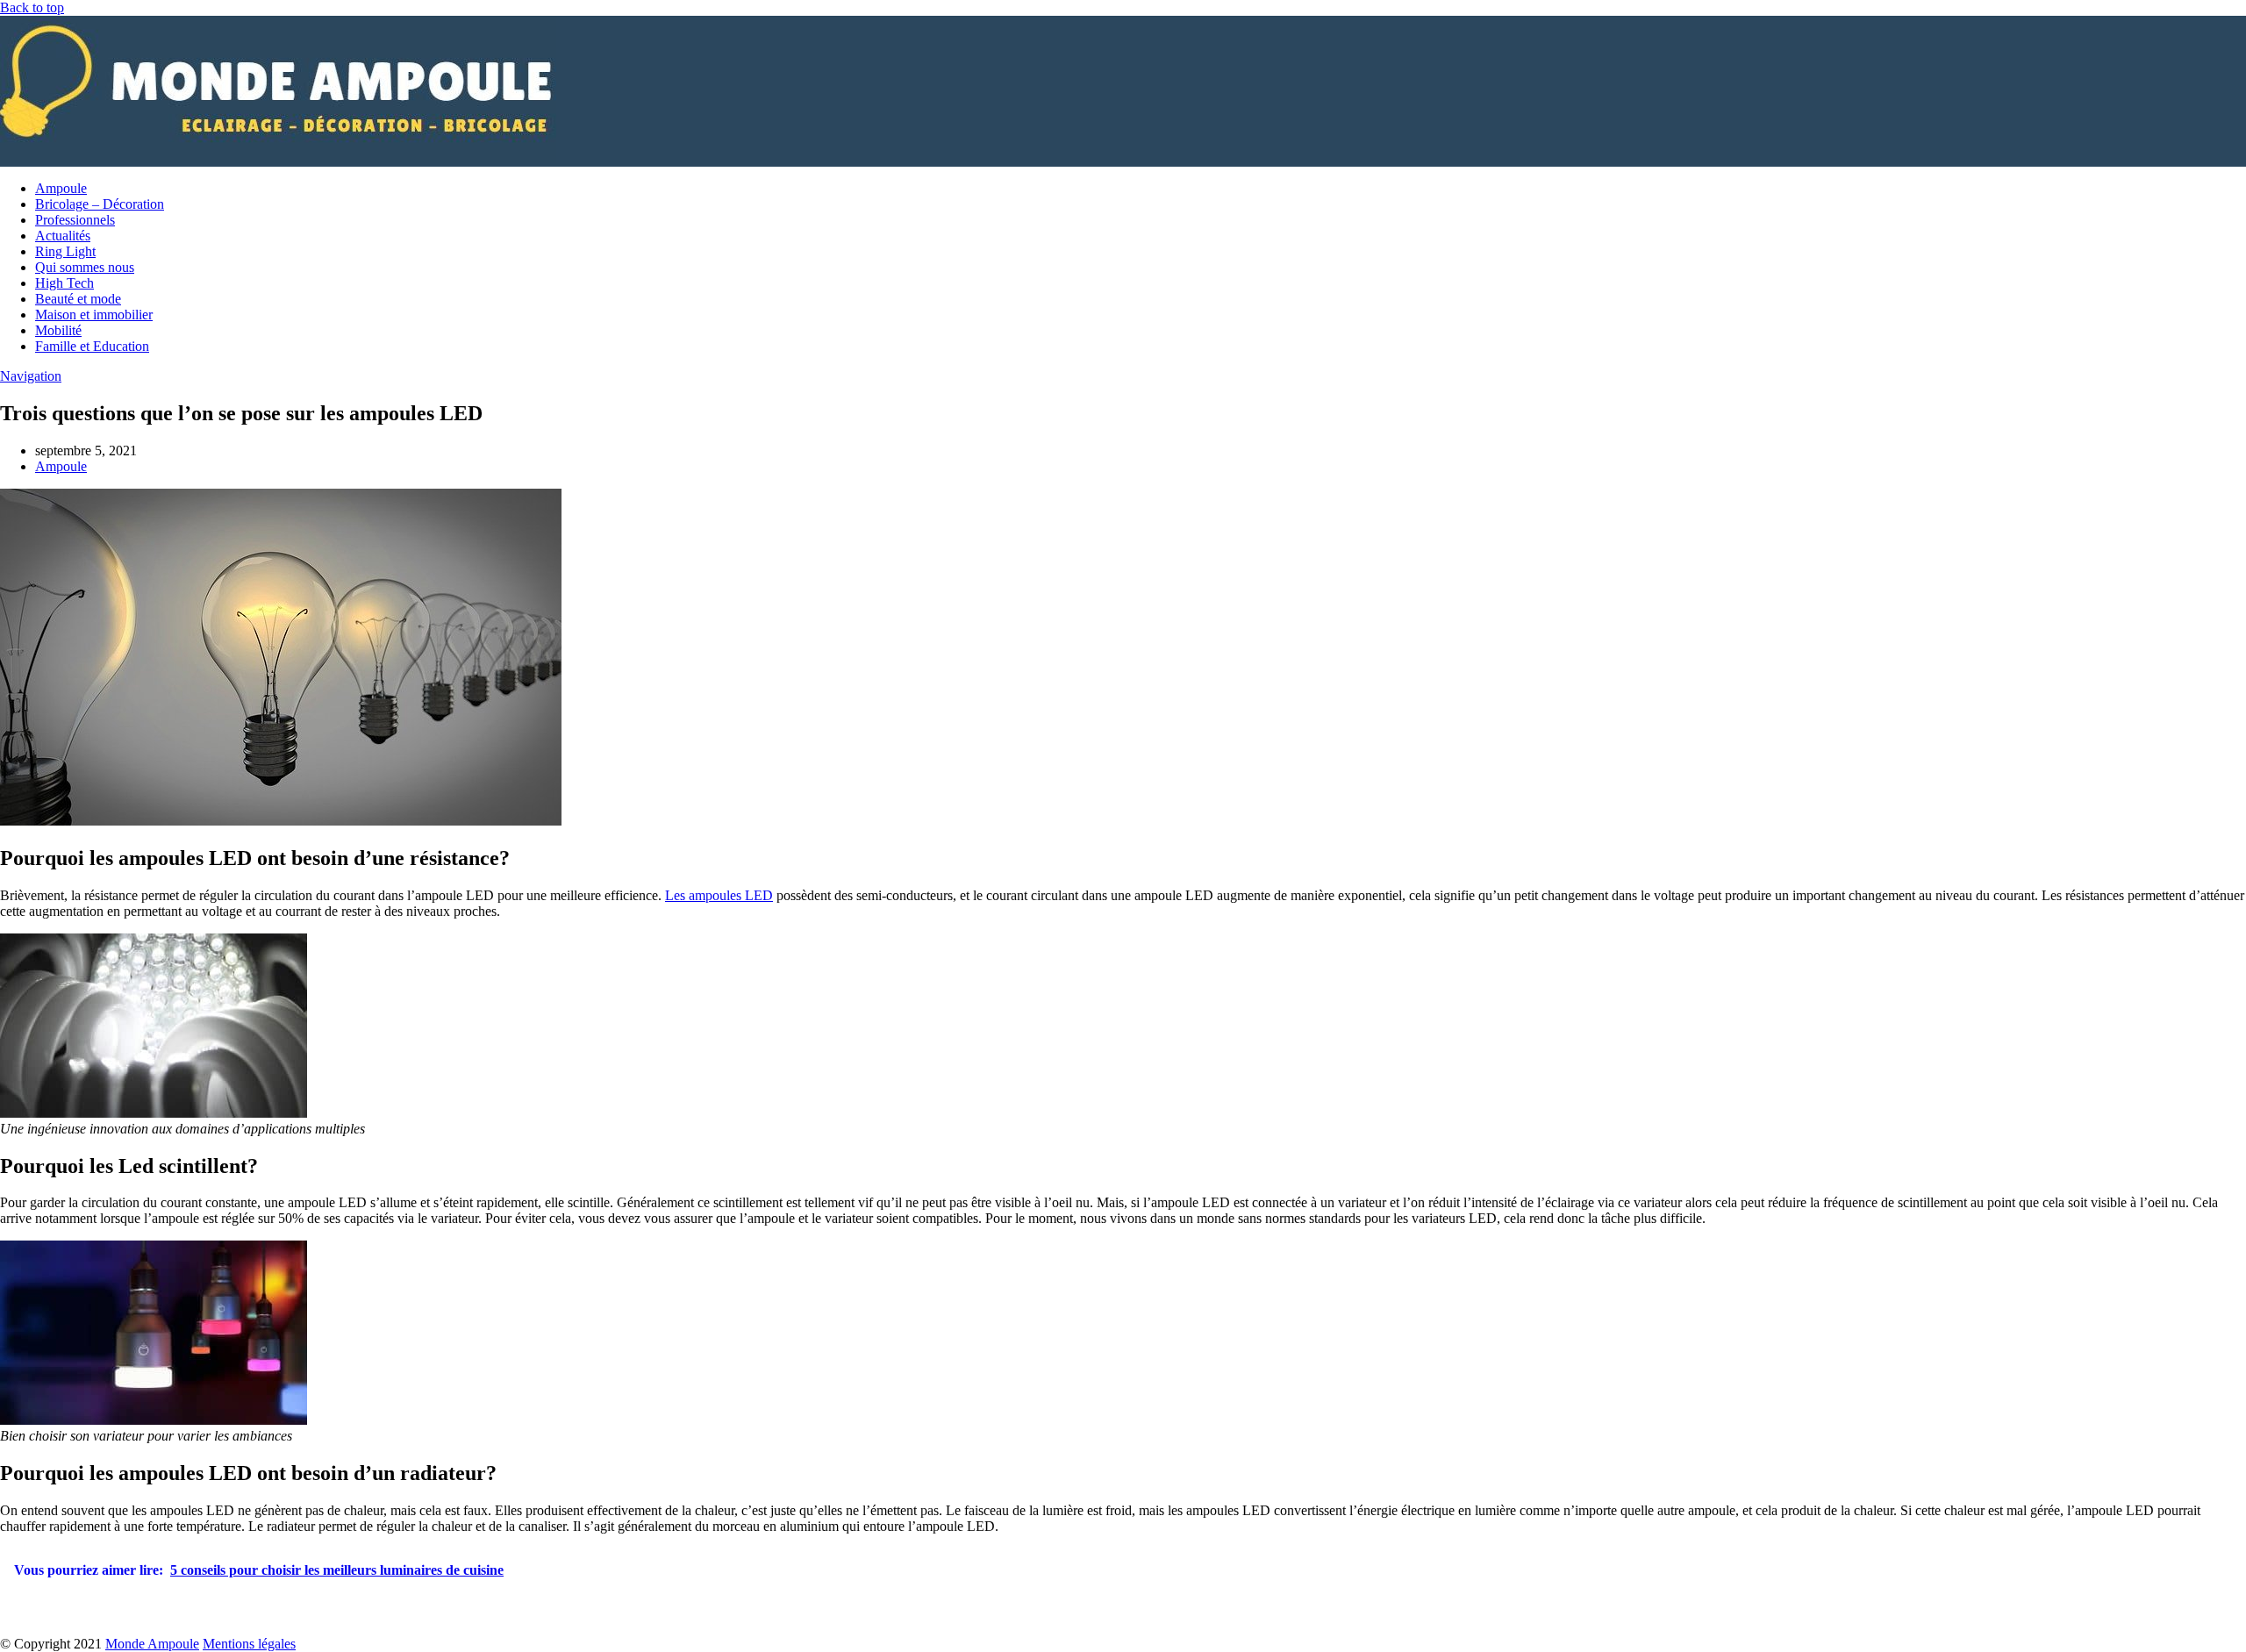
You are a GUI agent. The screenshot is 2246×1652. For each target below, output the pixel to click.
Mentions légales (249, 1644)
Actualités (63, 236)
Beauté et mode (78, 299)
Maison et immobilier (94, 315)
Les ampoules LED (719, 895)
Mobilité (58, 330)
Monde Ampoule (152, 1644)
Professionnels (75, 220)
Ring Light (65, 251)
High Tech (64, 283)
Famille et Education (92, 346)
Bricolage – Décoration (100, 204)
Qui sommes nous (85, 267)
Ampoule (61, 188)
